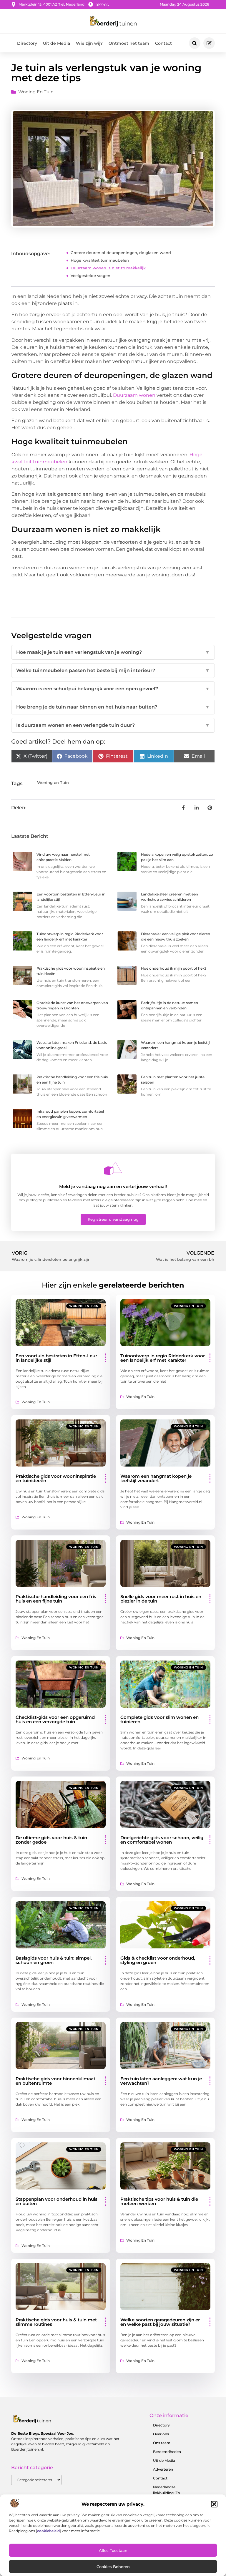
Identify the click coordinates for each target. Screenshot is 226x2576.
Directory (27, 43)
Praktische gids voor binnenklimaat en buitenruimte (55, 2081)
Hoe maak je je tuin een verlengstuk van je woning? (113, 652)
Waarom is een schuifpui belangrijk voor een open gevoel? (113, 689)
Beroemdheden (167, 2452)
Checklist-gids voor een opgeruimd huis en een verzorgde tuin (55, 1719)
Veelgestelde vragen (90, 276)
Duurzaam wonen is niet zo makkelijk (108, 268)
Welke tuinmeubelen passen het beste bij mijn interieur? (113, 670)
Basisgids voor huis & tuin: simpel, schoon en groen (54, 1960)
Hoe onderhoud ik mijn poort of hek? (174, 968)
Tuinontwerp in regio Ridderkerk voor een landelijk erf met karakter (163, 1358)
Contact (163, 43)
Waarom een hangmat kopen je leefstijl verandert (156, 1478)
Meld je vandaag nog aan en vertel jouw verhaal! (113, 1186)
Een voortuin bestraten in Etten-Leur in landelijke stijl (56, 1358)
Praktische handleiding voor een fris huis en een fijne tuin (56, 1599)
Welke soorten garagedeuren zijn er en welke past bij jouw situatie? (160, 2322)
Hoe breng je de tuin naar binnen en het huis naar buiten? (113, 707)
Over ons (161, 2434)
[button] (214, 2504)
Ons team (162, 2443)
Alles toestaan (113, 2550)
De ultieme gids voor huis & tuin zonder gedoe (51, 1840)
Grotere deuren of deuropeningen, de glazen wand (121, 253)
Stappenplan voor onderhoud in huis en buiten (56, 2201)
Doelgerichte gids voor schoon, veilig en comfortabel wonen (162, 1840)
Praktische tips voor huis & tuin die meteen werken (159, 2201)
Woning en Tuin (36, 92)
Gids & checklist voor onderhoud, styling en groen (158, 1960)
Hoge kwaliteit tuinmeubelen (100, 260)
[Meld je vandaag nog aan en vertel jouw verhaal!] (113, 1168)
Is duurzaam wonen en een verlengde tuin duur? (113, 725)
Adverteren (163, 2469)
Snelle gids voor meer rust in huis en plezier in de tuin (161, 1599)
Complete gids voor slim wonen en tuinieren (159, 1719)
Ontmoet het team (129, 43)
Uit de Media (56, 43)
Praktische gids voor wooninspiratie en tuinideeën (56, 1478)
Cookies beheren (113, 2567)
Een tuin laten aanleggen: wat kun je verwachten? (161, 2081)
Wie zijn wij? (89, 43)
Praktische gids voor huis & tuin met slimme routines (56, 2322)
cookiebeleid (48, 2531)
